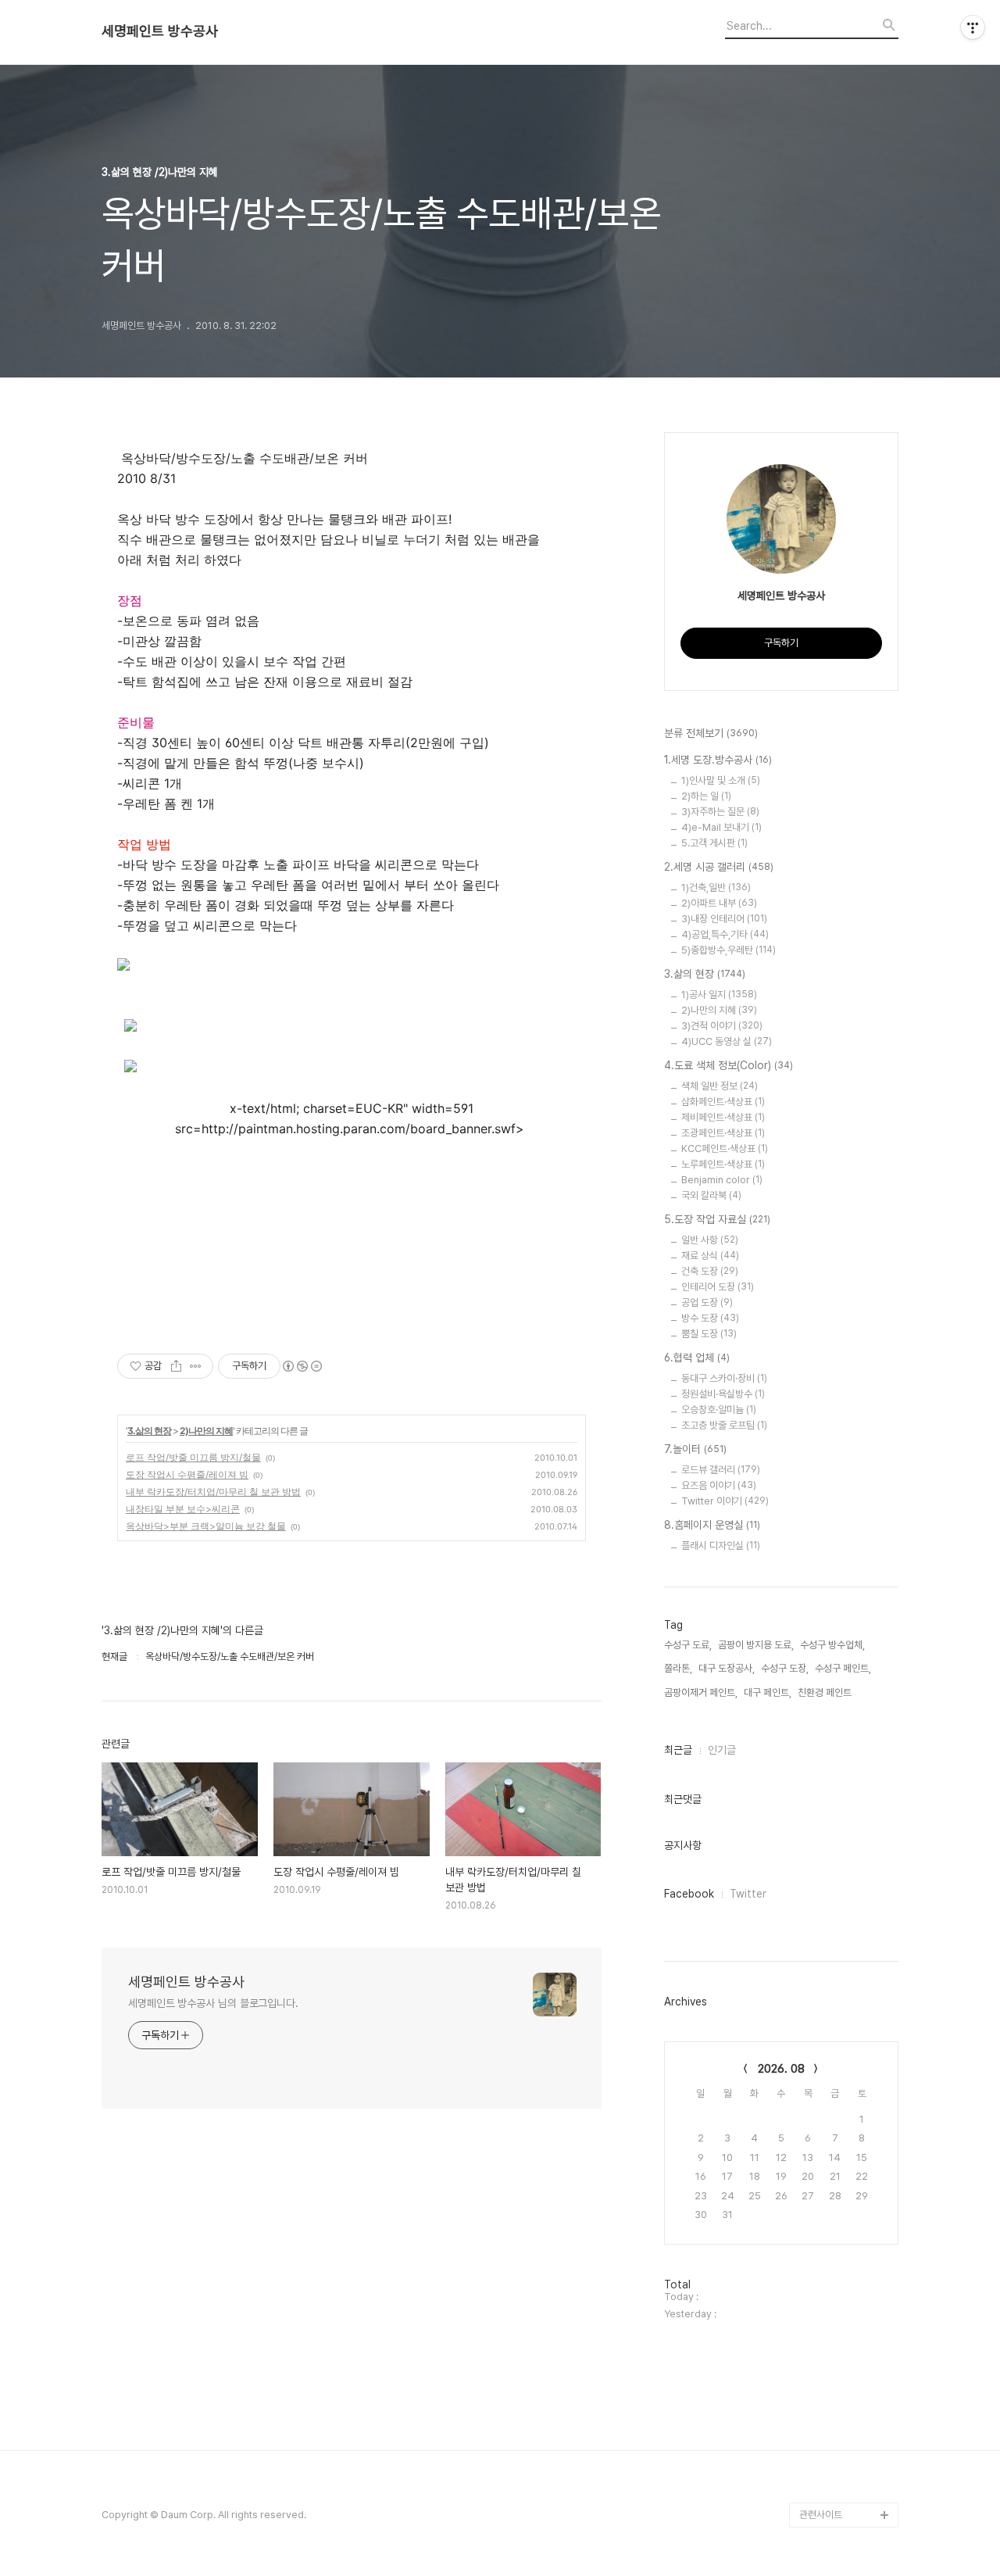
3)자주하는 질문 (720, 812)
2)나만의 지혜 (206, 1431)
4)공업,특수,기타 (725, 934)
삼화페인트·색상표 (723, 1102)
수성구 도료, (688, 1645)
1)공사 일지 (719, 995)
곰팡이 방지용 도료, (756, 1645)
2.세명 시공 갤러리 (719, 867)
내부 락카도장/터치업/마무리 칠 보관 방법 (213, 1492)
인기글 (722, 1750)
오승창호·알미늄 (719, 1410)
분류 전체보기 (711, 733)
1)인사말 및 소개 (721, 780)
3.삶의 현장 (149, 1431)
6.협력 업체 (697, 1358)
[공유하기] (176, 1366)
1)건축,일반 (716, 887)
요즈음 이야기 (719, 1485)
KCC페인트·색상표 (725, 1148)
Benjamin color (722, 1180)
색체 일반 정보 (720, 1086)
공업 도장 (707, 1302)
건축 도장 (710, 1271)
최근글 (678, 1750)
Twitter (748, 1894)
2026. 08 (781, 2069)
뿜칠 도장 (709, 1334)
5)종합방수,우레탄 (729, 950)
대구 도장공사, (727, 1668)
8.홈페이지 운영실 (712, 1525)
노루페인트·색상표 (723, 1164)
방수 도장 (710, 1318)
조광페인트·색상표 (723, 1133)
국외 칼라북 (711, 1195)
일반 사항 (710, 1240)
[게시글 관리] (196, 1366)
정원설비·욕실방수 (723, 1394)
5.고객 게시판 (714, 843)
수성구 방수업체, (832, 1645)
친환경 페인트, (826, 1692)
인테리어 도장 (718, 1287)
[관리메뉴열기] (973, 27)
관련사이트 (821, 2515)
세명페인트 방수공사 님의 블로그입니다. (213, 2003)
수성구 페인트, (843, 1668)
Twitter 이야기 (725, 1501)
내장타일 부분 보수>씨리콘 (183, 1509)
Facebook (689, 1894)
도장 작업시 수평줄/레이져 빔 (187, 1474)
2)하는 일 (706, 796)
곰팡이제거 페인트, (701, 1692)
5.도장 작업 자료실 (717, 1219)
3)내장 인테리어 (724, 919)
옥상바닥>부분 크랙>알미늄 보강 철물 (206, 1526)
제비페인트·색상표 (723, 1117)
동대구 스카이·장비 (724, 1378)
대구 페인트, (768, 1692)
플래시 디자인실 (721, 1546)
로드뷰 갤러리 (721, 1470)
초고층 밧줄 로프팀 (724, 1425)
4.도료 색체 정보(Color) (729, 1065)
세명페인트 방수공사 (160, 31)
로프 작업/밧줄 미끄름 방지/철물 (193, 1457)
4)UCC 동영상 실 (727, 1041)
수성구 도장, (785, 1668)
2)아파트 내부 (719, 903)
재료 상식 (710, 1256)
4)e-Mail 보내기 (721, 827)
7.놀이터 (695, 1449)
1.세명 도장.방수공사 (718, 760)
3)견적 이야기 (722, 1026)
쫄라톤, (678, 1668)
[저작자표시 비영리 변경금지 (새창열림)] (302, 1366)
